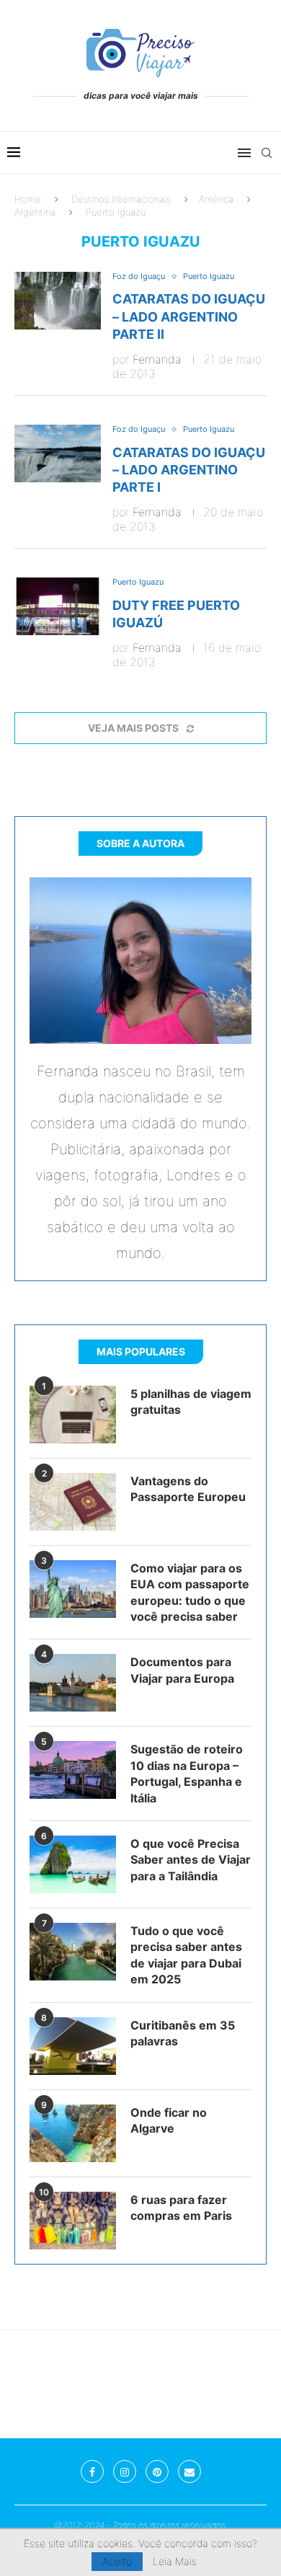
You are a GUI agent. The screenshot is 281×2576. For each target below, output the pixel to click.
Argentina (35, 212)
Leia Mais (175, 2562)
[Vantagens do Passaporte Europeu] (73, 1502)
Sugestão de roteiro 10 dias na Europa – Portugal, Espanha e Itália (187, 1773)
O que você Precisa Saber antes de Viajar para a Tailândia (191, 1860)
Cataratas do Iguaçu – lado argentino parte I (189, 470)
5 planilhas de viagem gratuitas (191, 1402)
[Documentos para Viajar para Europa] (73, 1683)
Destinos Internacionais (121, 199)
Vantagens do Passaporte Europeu (188, 1489)
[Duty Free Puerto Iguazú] (58, 606)
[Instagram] (125, 2471)
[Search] (267, 153)
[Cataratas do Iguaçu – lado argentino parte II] (58, 301)
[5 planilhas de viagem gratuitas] (73, 1415)
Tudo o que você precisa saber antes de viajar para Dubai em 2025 (186, 1955)
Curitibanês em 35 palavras (183, 2033)
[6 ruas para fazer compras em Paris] (73, 2221)
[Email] (189, 2471)
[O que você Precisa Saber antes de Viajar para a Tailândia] (73, 1864)
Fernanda (157, 359)
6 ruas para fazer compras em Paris (181, 2208)
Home (28, 199)
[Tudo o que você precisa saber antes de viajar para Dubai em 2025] (73, 1952)
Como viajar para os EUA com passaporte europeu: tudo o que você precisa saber (190, 1592)
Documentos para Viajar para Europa (182, 1670)
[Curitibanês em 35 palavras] (73, 2046)
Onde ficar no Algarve (169, 2120)
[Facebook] (92, 2471)
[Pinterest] (157, 2471)
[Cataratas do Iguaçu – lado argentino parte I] (58, 453)
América (216, 199)
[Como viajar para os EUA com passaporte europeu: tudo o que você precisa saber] (73, 1589)
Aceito (117, 2561)
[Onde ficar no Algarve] (73, 2133)
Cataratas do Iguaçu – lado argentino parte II (189, 317)
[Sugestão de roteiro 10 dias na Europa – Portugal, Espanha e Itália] (73, 1770)
